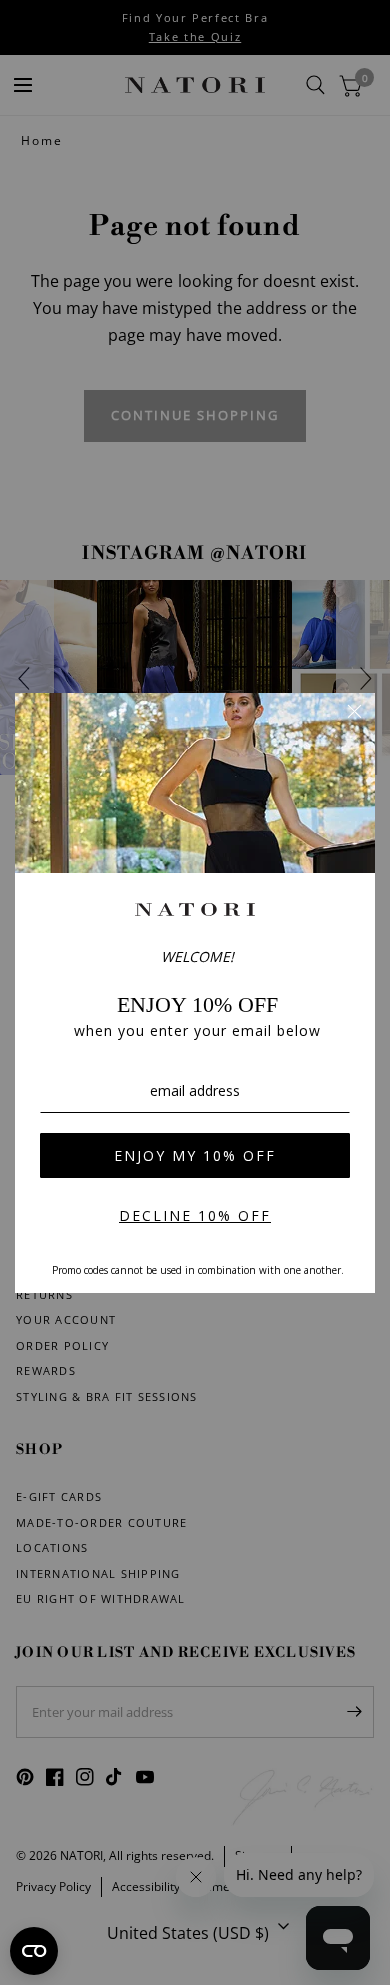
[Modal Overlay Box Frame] (195, 993)
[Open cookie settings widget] (34, 1951)
